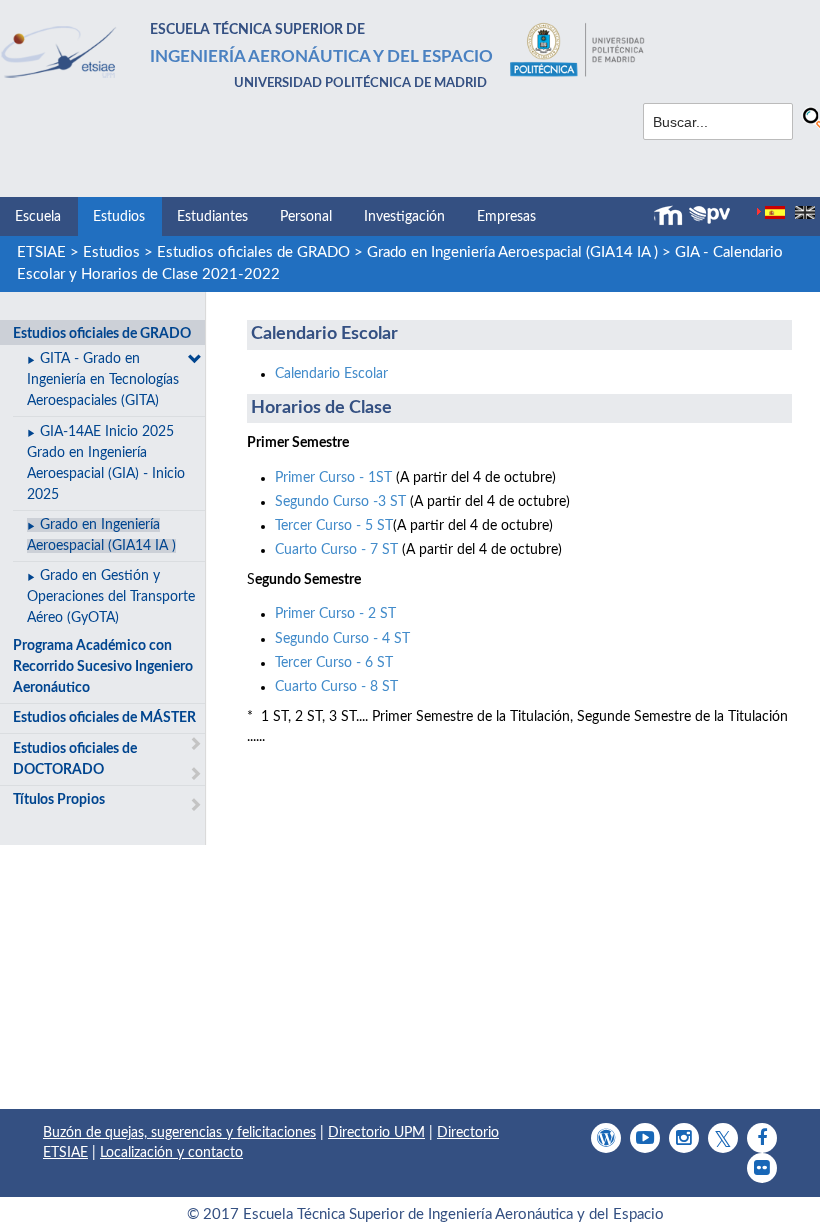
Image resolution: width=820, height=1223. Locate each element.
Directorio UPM (376, 1133)
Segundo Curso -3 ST (340, 502)
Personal (306, 217)
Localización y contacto (171, 1153)
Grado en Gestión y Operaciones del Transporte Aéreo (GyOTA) (111, 597)
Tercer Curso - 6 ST (334, 663)
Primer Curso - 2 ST (335, 614)
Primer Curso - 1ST (333, 478)
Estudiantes (212, 217)
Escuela (38, 217)
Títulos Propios (59, 800)
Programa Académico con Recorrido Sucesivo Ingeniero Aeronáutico (103, 667)
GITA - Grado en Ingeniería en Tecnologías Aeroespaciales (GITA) (103, 380)
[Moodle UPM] (671, 216)
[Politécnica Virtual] (709, 215)
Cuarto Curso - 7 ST (336, 550)
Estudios (119, 217)
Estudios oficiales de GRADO (253, 252)
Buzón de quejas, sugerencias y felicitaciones (179, 1133)
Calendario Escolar (331, 374)
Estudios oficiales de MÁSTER (104, 718)
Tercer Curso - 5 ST (334, 526)
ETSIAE (41, 252)
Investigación (404, 217)
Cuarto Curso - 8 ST (336, 687)
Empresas (506, 217)
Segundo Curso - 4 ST (342, 639)
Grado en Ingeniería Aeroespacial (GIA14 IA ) (512, 252)
